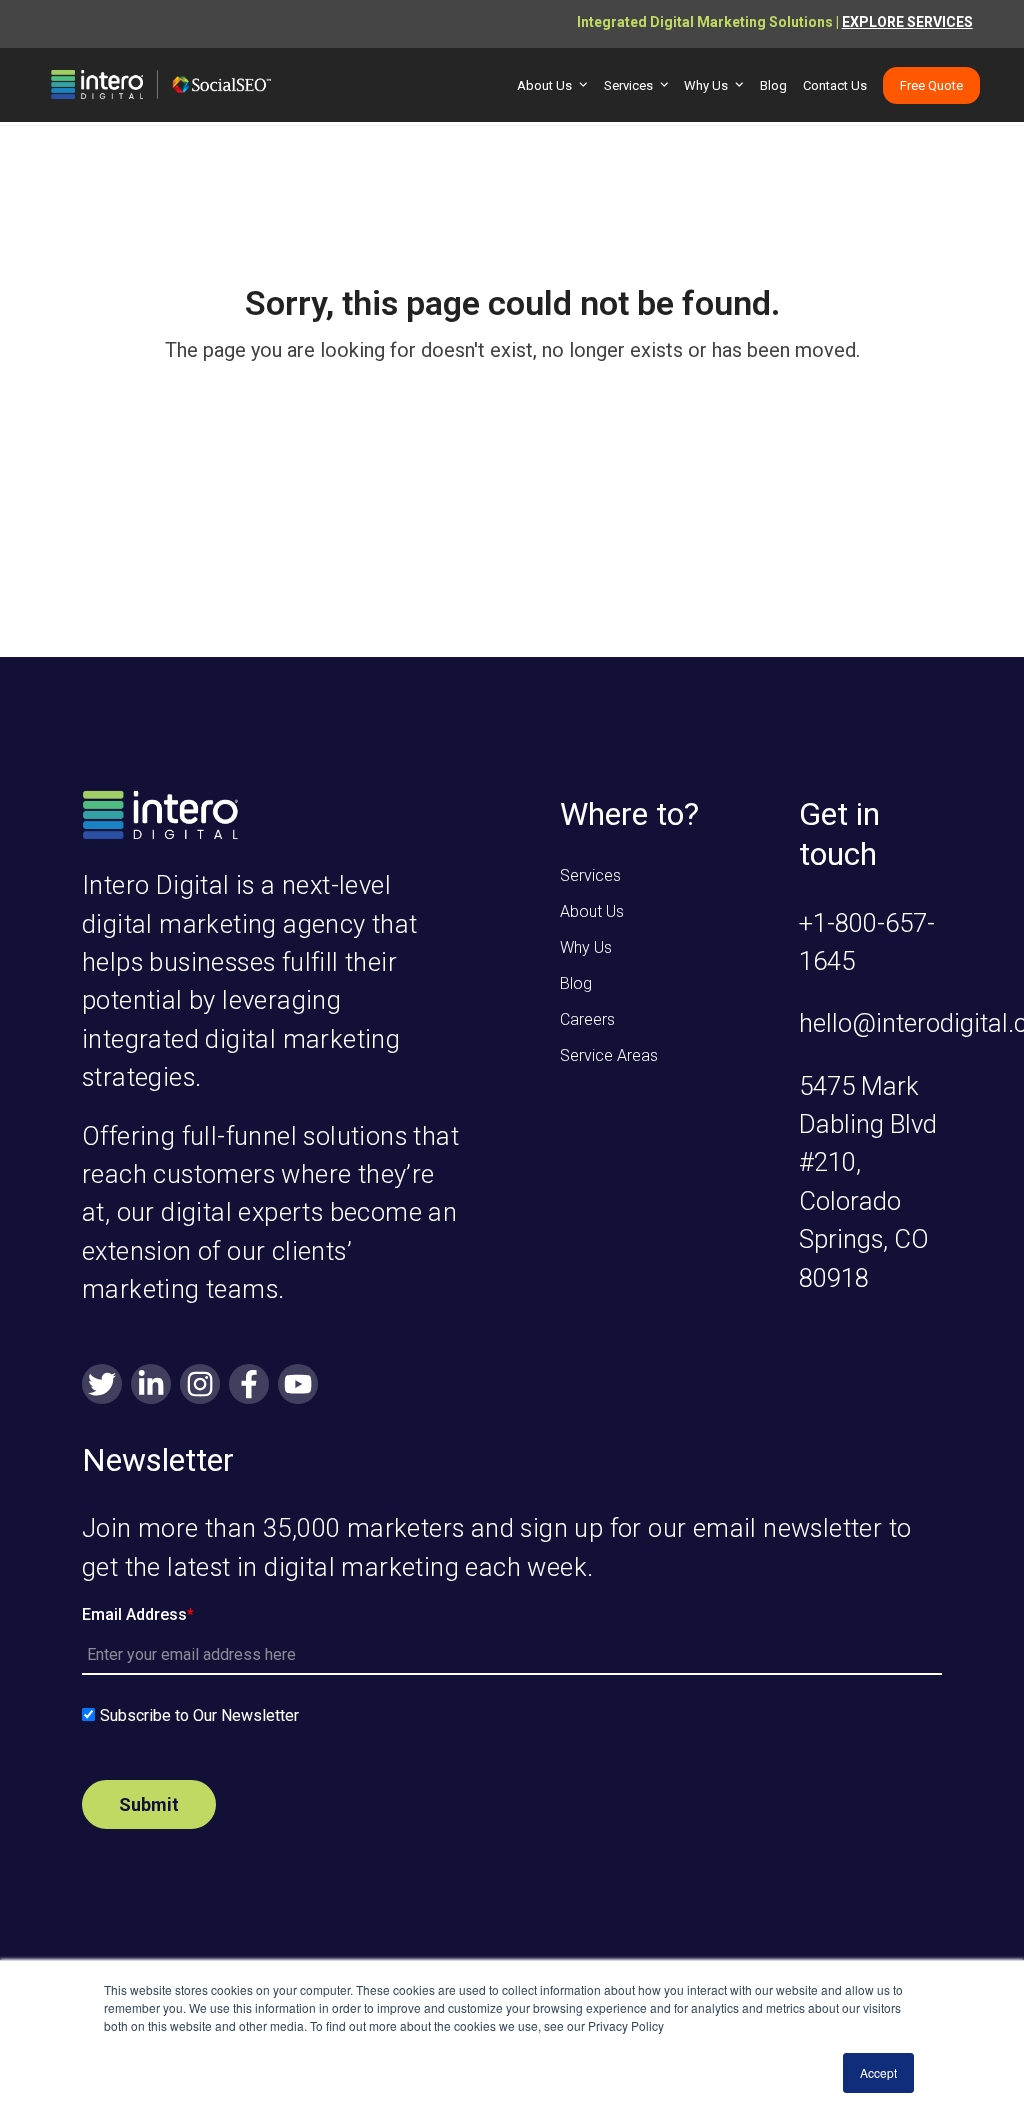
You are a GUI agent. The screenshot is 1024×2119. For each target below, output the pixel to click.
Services (590, 875)
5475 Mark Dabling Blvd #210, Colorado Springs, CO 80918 (868, 1182)
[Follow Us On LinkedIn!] (151, 1386)
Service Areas (609, 1055)
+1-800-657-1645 (867, 942)
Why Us (586, 947)
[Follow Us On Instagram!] (200, 1386)
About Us (592, 911)
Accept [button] (878, 2072)
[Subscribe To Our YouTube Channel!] (298, 1386)
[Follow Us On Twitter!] (102, 1386)
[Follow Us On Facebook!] (249, 1386)
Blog (576, 983)
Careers (587, 1019)
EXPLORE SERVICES (907, 22)
